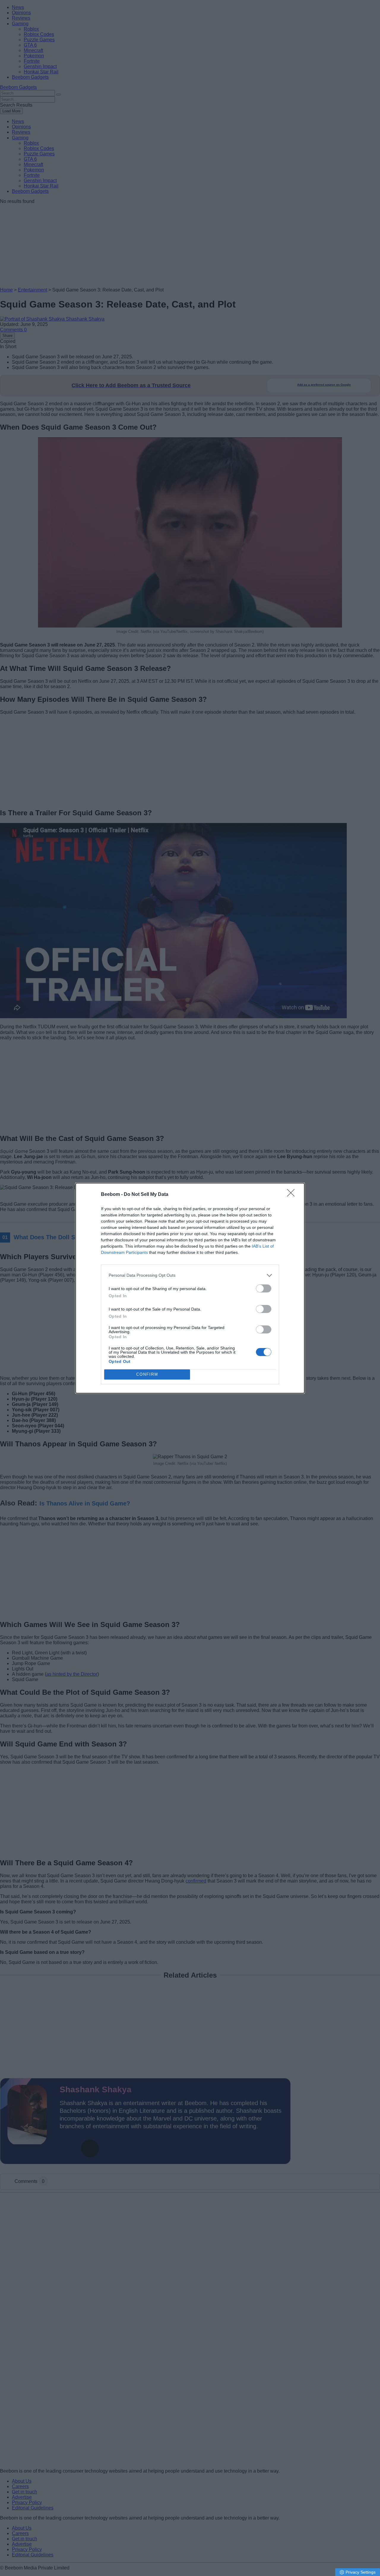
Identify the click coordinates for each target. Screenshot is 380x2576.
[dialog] (190, 1288)
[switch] (264, 1288)
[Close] (293, 1195)
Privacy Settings (361, 2572)
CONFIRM (147, 1374)
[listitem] (190, 1275)
